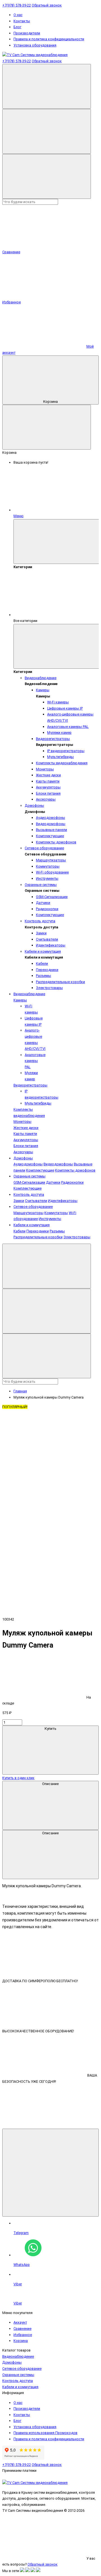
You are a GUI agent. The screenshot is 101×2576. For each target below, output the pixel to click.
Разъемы (43, 976)
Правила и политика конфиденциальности (49, 39)
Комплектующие (50, 836)
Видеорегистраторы (53, 739)
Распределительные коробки (60, 982)
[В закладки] (44, 1495)
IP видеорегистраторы (66, 751)
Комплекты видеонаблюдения (62, 763)
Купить (50, 1729)
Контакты (22, 21)
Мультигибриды (60, 757)
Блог (17, 27)
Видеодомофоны (51, 824)
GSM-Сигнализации (52, 897)
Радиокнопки (47, 909)
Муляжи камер (59, 733)
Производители (27, 33)
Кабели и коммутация (43, 951)
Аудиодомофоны (50, 818)
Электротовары (49, 988)
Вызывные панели (51, 830)
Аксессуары (46, 799)
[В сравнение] (44, 1451)
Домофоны (34, 805)
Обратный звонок (47, 5)
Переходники (47, 970)
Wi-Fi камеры (58, 702)
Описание (50, 1784)
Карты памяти (48, 781)
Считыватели (47, 939)
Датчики (43, 903)
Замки (41, 933)
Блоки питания (48, 793)
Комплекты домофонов (56, 842)
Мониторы (45, 769)
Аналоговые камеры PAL (68, 727)
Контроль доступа (40, 921)
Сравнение (22, 2329)
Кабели (42, 964)
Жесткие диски (48, 775)
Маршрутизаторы (51, 860)
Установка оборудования (35, 45)
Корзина (50, 402)
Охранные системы (41, 885)
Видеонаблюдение (41, 678)
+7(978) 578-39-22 (17, 5)
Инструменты (47, 878)
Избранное (23, 2335)
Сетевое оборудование (44, 848)
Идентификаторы (51, 945)
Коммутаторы (48, 866)
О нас (18, 15)
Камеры (43, 690)
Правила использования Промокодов (45, 2433)
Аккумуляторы (48, 787)
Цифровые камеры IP (65, 708)
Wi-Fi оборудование (52, 872)
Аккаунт (20, 2322)
